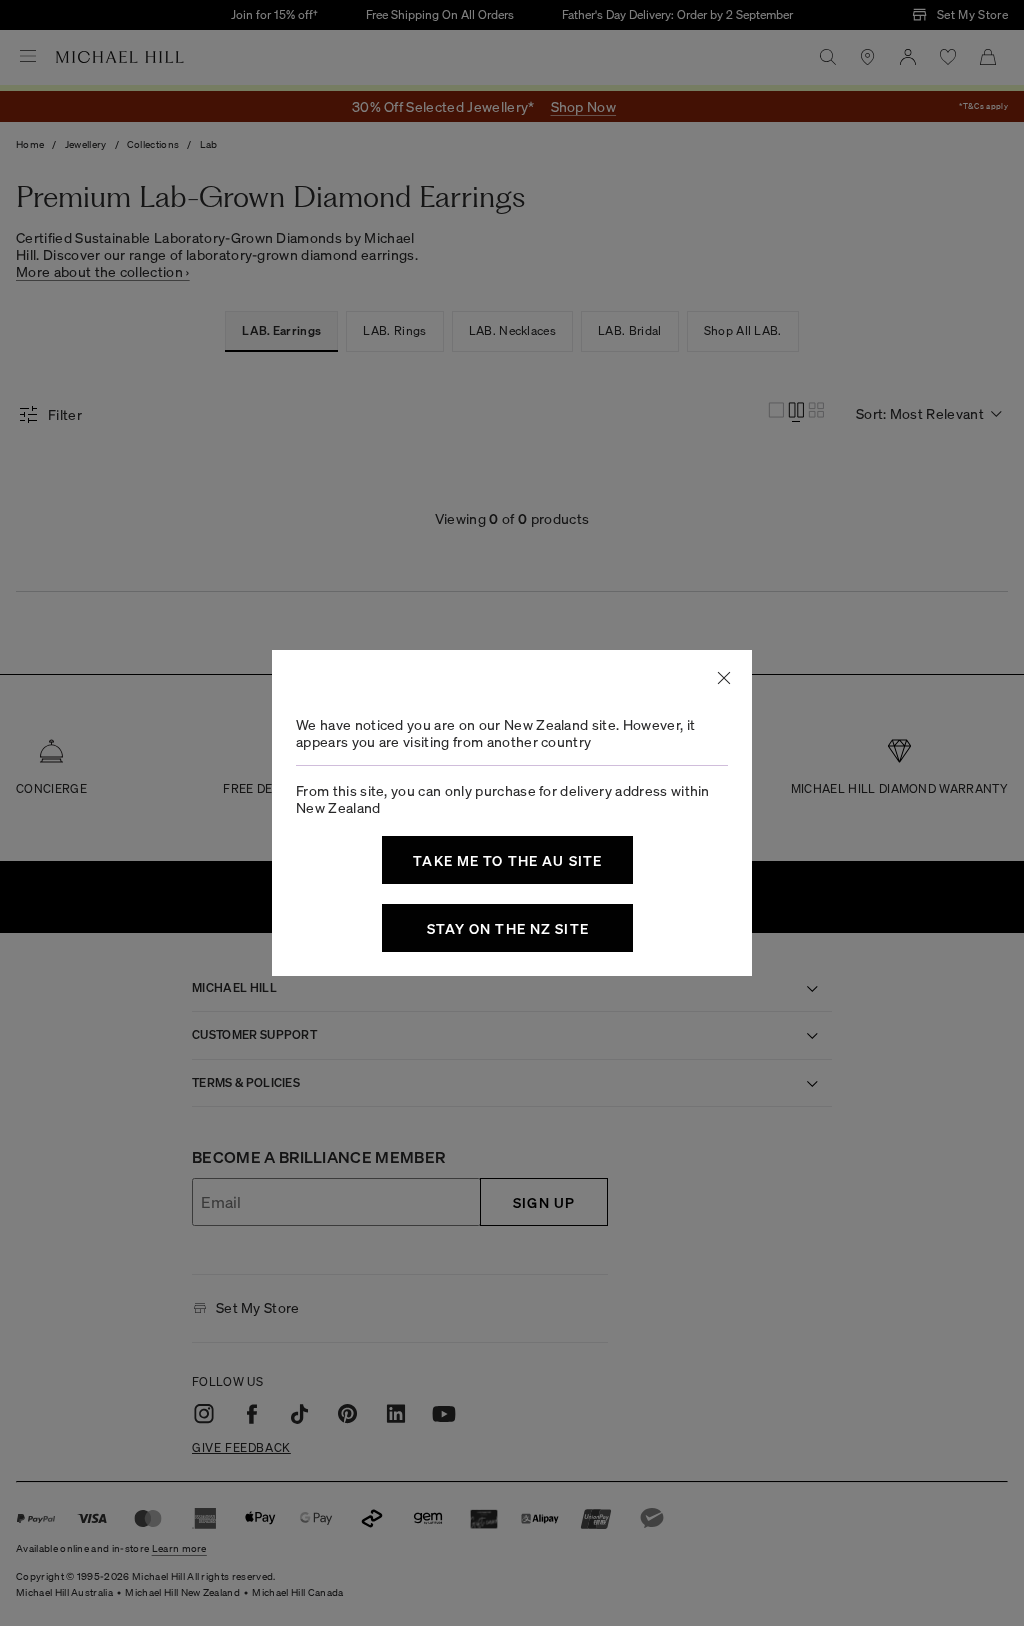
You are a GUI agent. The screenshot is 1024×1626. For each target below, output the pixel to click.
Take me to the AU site (507, 860)
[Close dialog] (724, 678)
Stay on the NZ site (508, 928)
